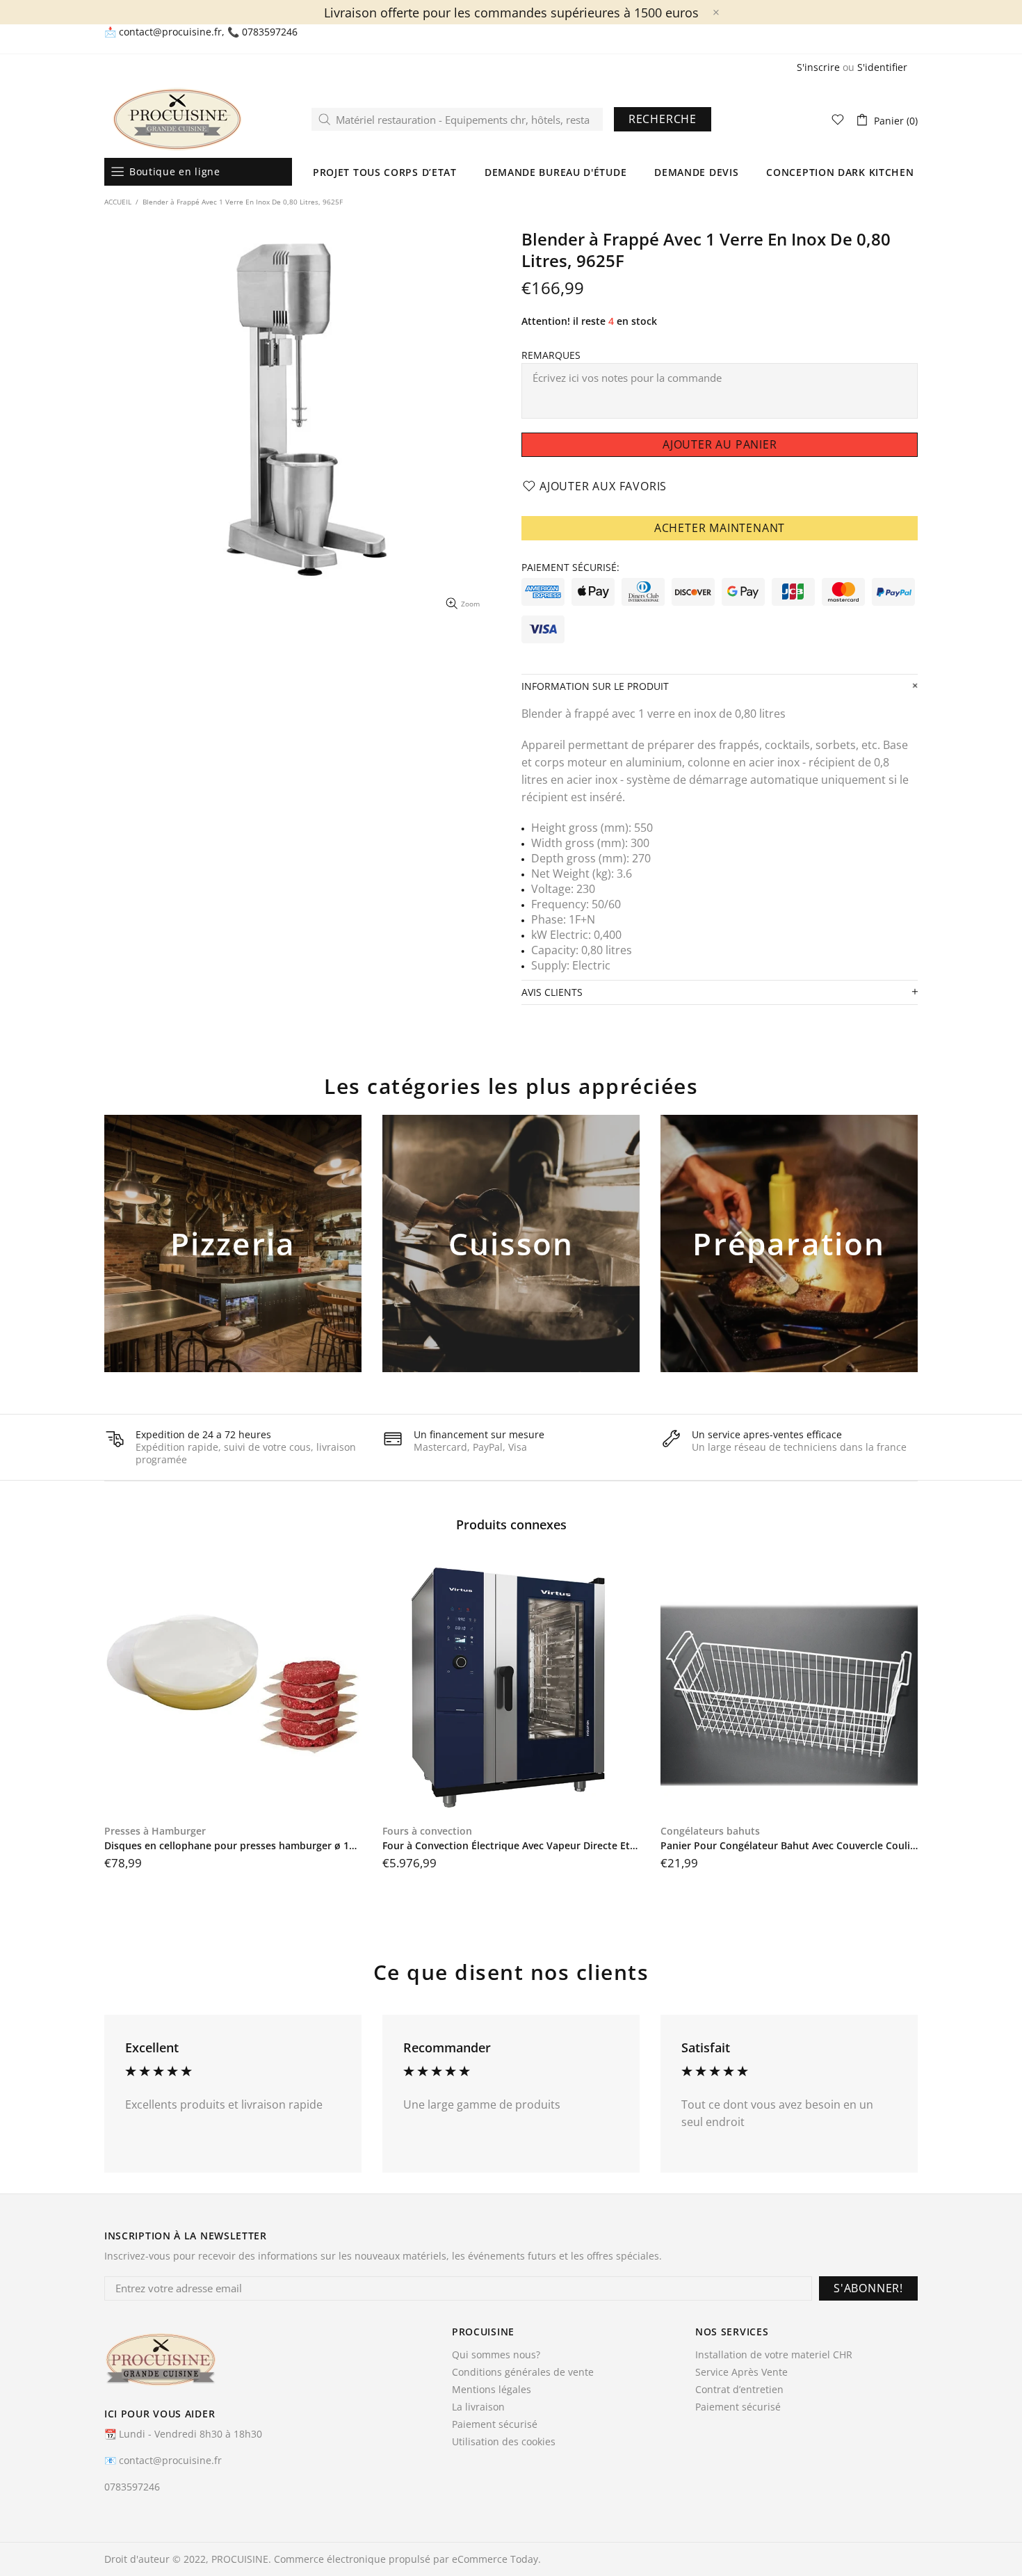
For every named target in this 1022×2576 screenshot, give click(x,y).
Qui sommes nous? (496, 2355)
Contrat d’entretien (739, 2390)
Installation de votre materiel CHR (774, 2355)
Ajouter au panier (233, 1266)
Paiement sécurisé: (570, 567)
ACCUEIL (118, 202)
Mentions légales (492, 2390)
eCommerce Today (495, 2559)
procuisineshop (177, 119)
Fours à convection (427, 1831)
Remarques (551, 355)
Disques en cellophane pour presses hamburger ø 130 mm (233, 1846)
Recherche (663, 119)
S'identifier (882, 67)
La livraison (478, 2407)
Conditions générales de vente (523, 2372)
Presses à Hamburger (155, 1831)
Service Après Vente (741, 2372)
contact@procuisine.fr (170, 32)
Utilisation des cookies (504, 2442)
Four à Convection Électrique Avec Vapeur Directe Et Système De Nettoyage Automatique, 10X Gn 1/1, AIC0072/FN (511, 1846)
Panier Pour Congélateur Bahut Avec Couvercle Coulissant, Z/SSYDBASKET (789, 1846)
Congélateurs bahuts (710, 1831)
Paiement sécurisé (495, 2424)
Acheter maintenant (720, 528)
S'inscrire (818, 67)
